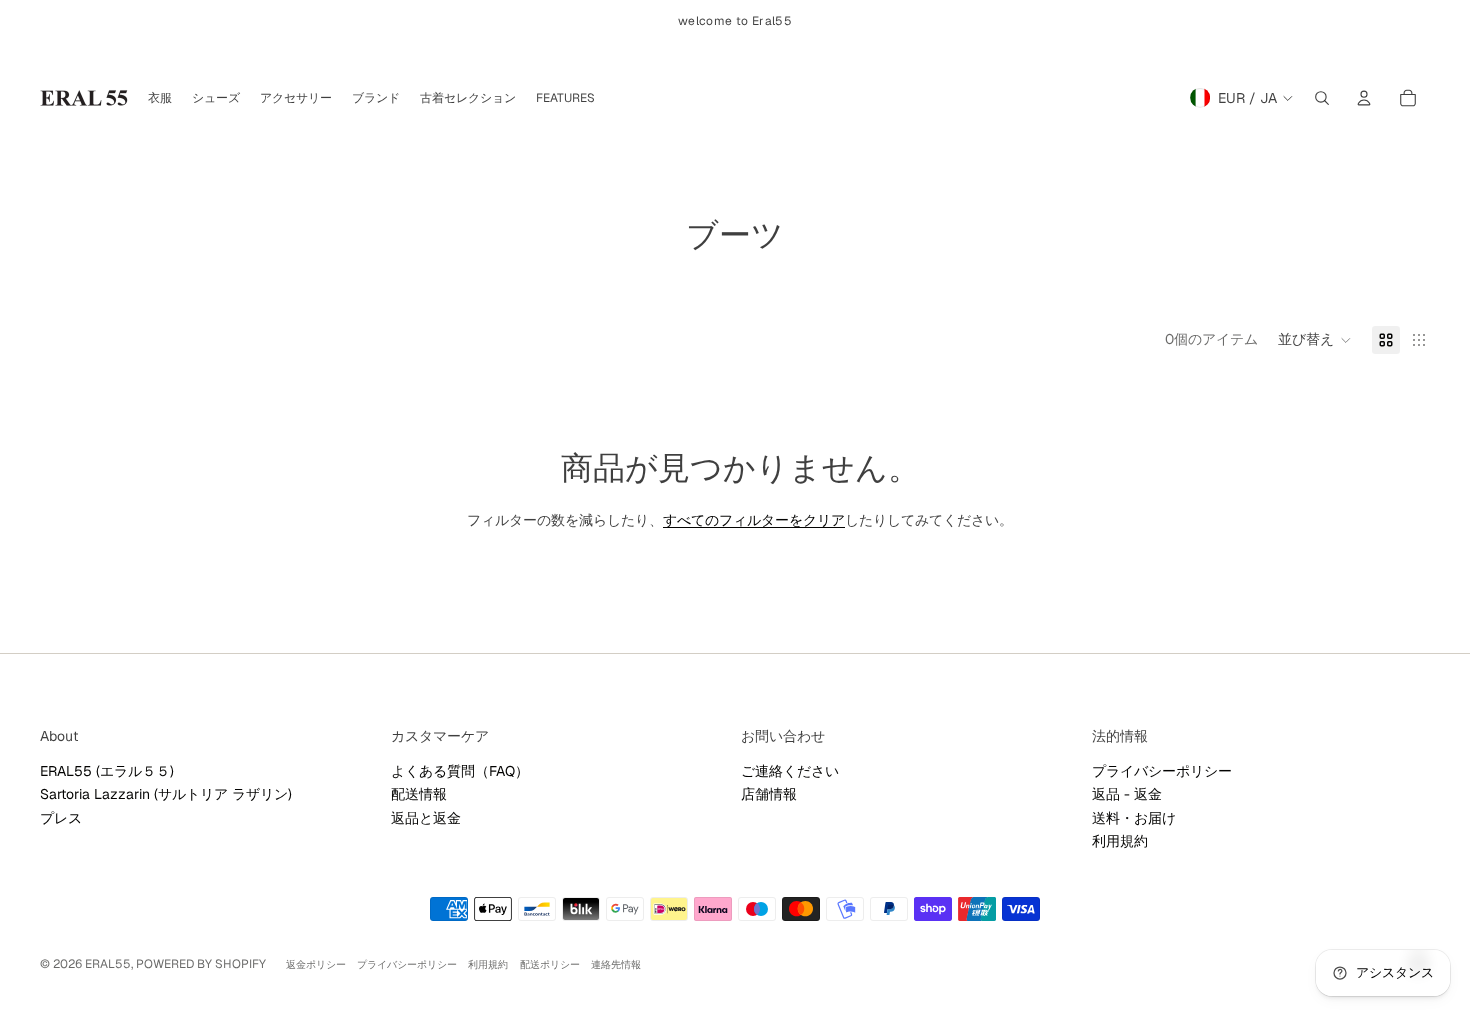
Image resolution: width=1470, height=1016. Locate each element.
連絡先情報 (616, 964)
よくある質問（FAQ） (460, 771)
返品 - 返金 (1127, 794)
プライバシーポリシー (1162, 771)
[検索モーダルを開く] (1322, 98)
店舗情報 (769, 794)
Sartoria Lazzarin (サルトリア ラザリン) (166, 794)
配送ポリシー (550, 964)
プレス (61, 818)
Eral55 (108, 964)
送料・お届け (1134, 818)
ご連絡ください (790, 771)
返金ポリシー (316, 964)
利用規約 (1120, 841)
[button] (1315, 340)
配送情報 (419, 794)
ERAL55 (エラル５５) (107, 771)
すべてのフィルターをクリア (754, 520)
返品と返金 (426, 818)
